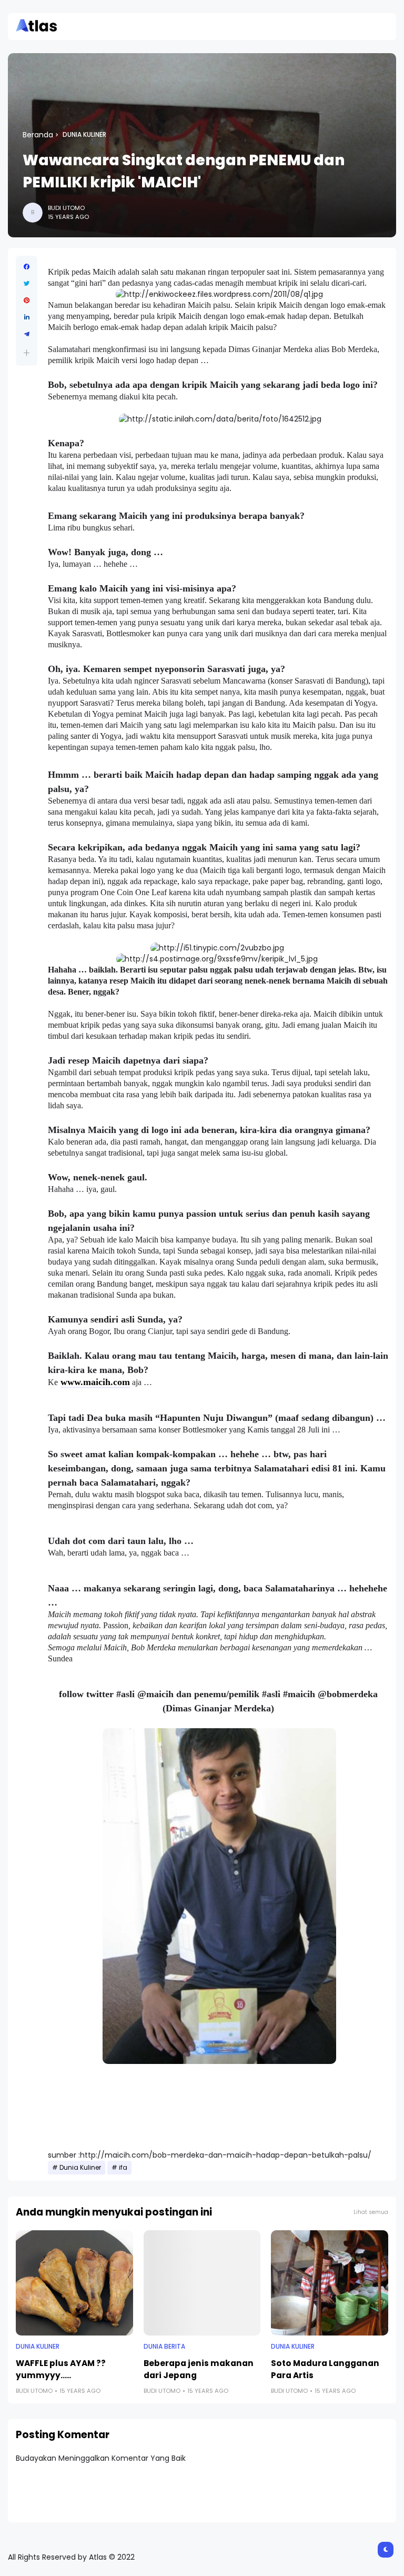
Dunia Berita (164, 2347)
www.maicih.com (95, 1382)
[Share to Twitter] (27, 284)
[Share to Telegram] (27, 334)
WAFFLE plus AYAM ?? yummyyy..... (61, 2369)
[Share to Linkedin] (27, 317)
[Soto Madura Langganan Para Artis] (330, 2283)
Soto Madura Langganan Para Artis (325, 2369)
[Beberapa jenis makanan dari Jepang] (202, 2283)
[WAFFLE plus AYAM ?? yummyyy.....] (74, 2283)
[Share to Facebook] (27, 267)
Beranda (38, 135)
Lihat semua (371, 2212)
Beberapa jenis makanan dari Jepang (199, 2369)
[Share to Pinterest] (27, 300)
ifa (123, 2168)
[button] (27, 353)
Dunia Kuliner (84, 135)
